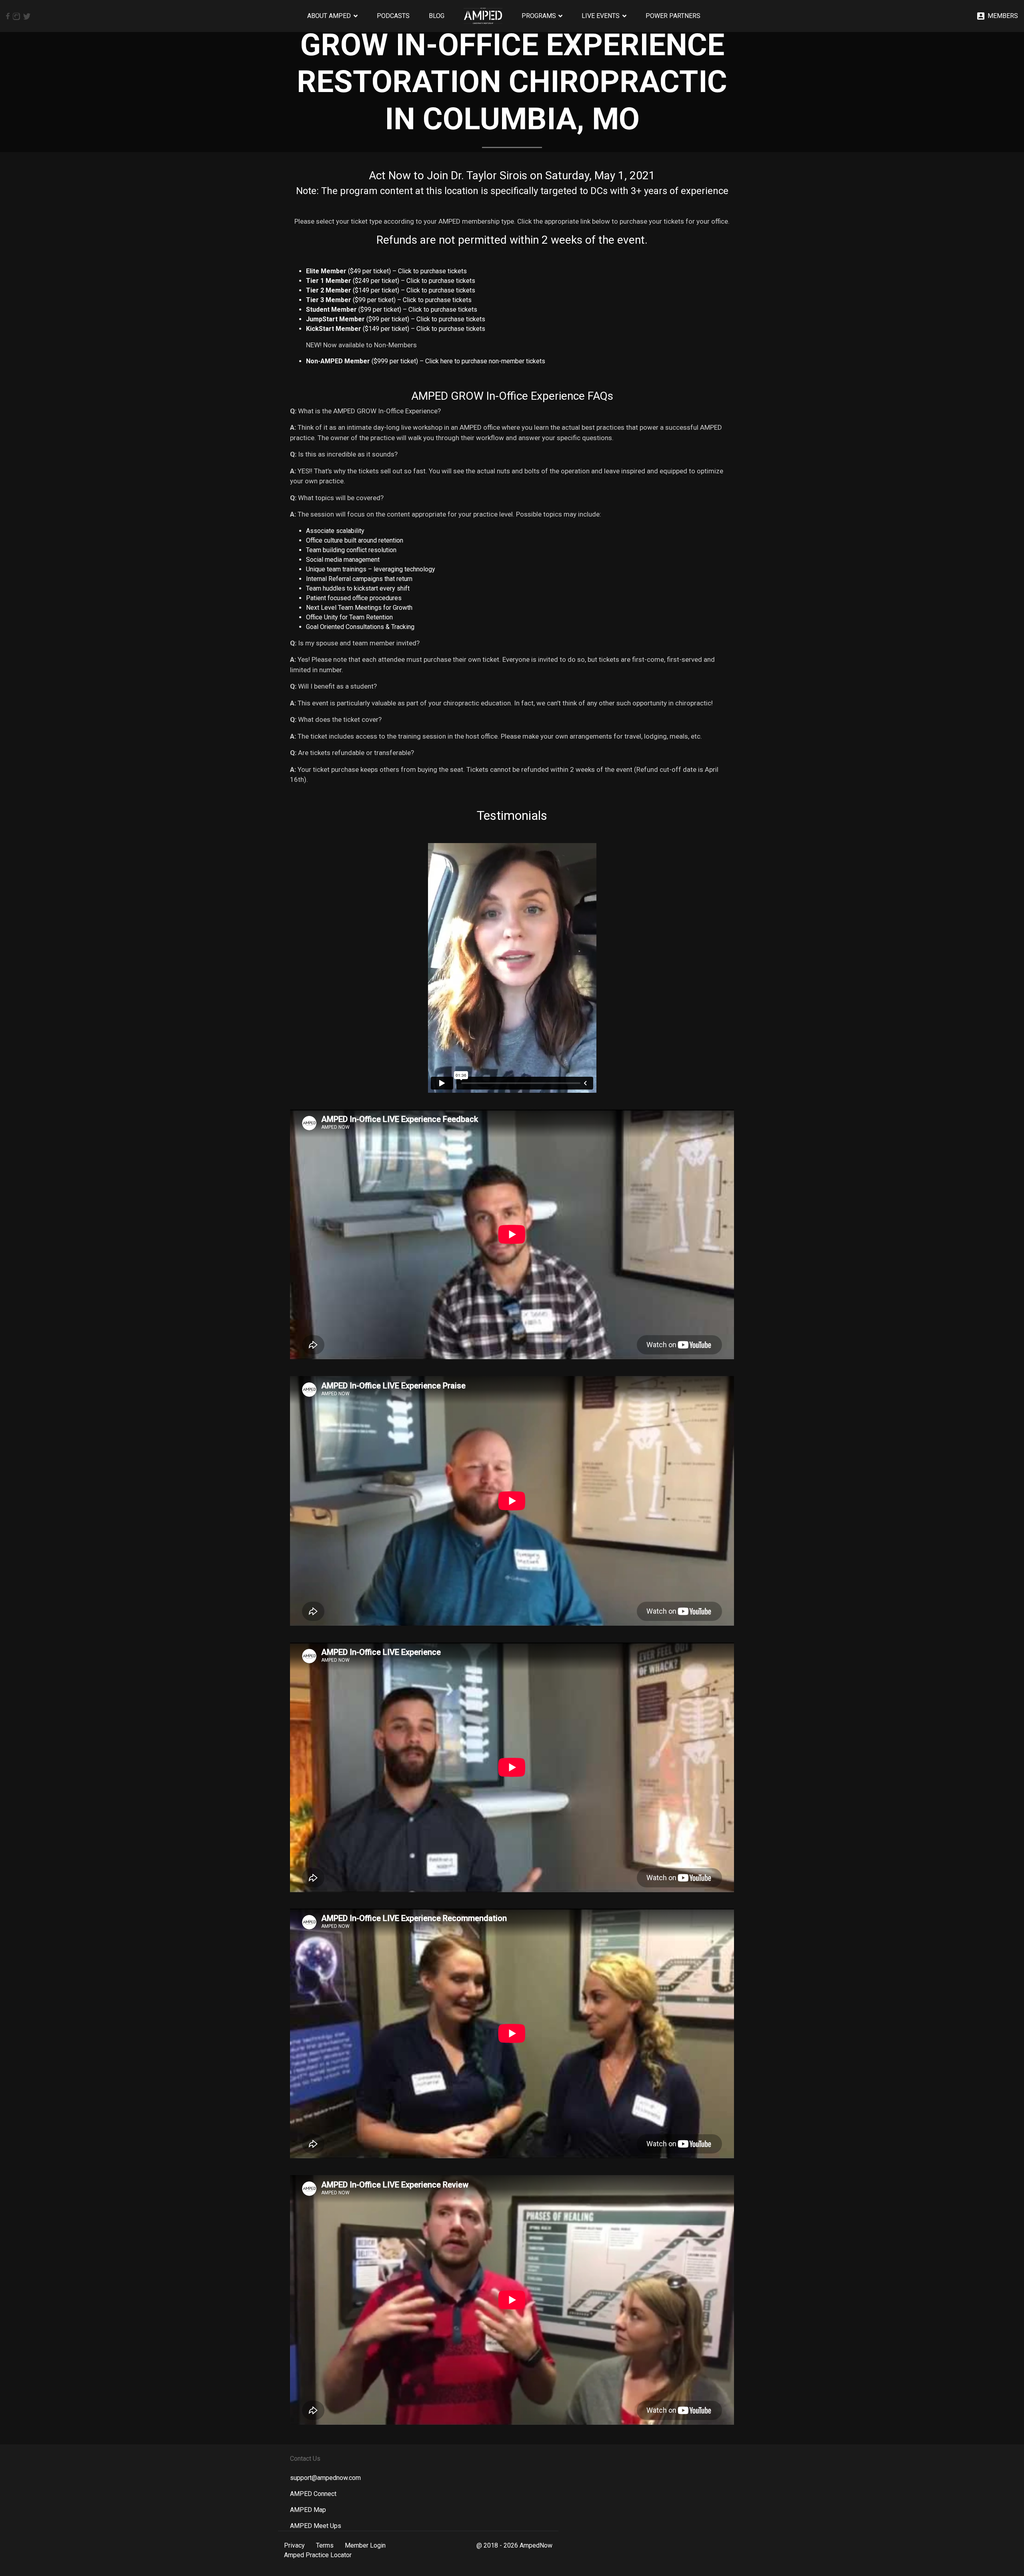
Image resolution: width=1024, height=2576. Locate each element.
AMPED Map (308, 2510)
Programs (539, 16)
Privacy (294, 2545)
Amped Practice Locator (318, 2555)
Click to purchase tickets (432, 271)
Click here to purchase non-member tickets (485, 361)
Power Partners (673, 16)
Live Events (601, 16)
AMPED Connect (313, 2494)
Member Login (365, 2545)
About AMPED (329, 16)
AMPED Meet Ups (316, 2526)
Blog (437, 16)
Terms (325, 2545)
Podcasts (393, 16)
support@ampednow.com (325, 2478)
